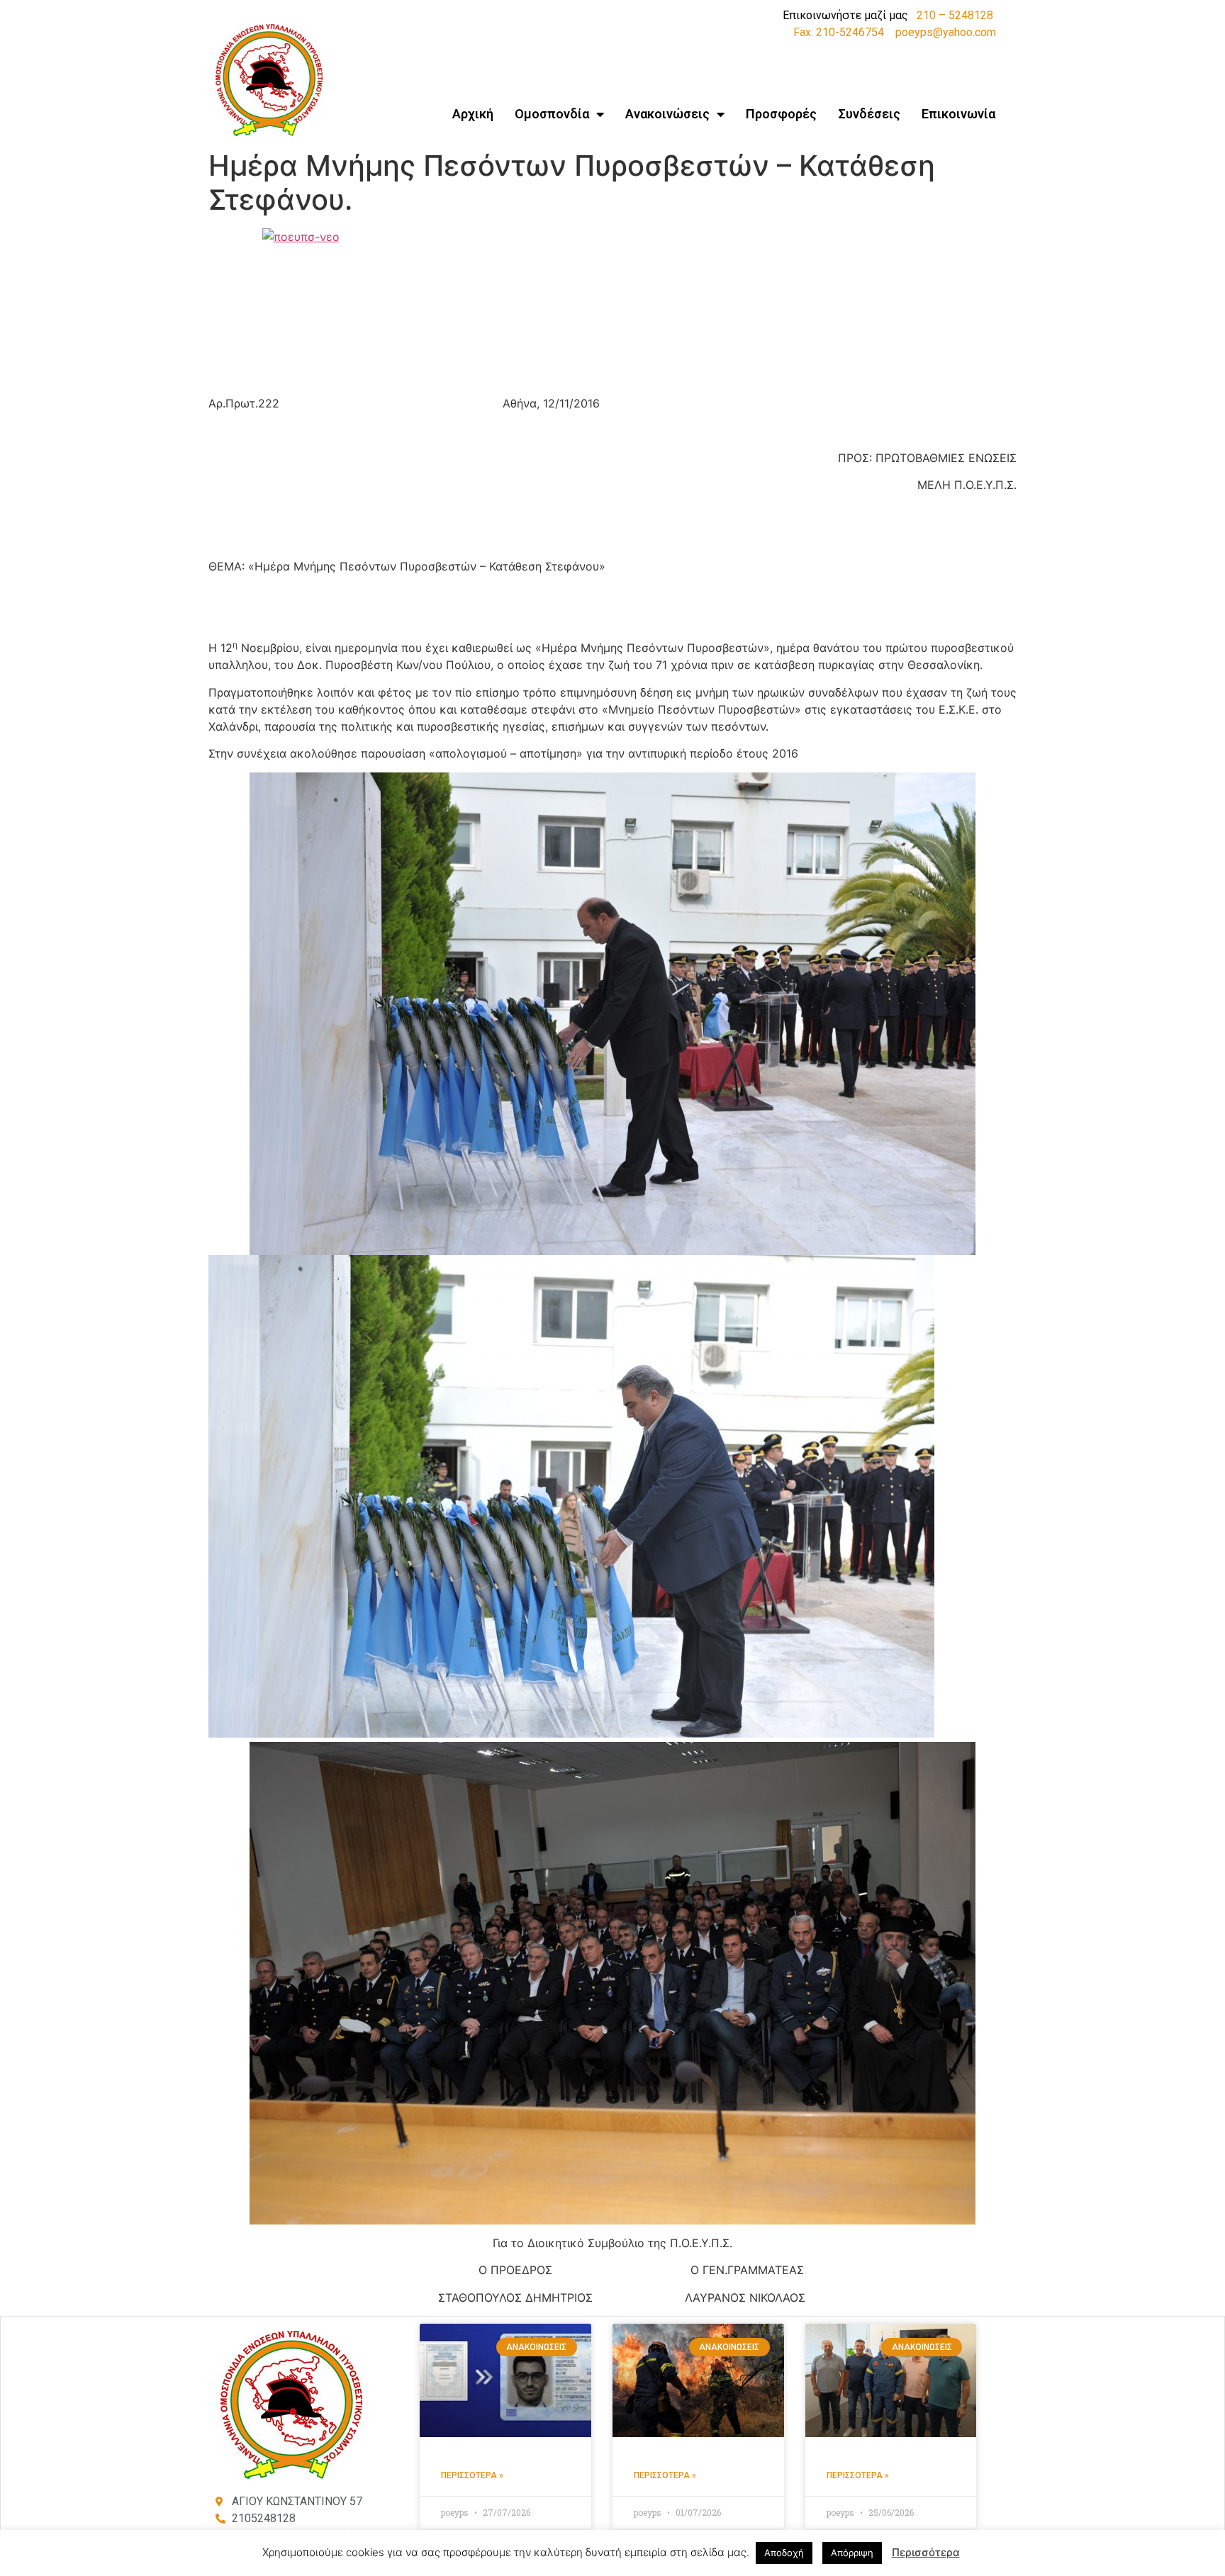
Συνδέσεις (869, 114)
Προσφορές (781, 114)
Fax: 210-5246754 (839, 32)
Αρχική (473, 114)
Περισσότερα (926, 2552)
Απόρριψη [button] (852, 2553)
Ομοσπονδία (552, 114)
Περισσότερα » (472, 2475)
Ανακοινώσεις (667, 114)
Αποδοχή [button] (784, 2553)
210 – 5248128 (955, 15)
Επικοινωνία (958, 114)
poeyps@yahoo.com (946, 32)
